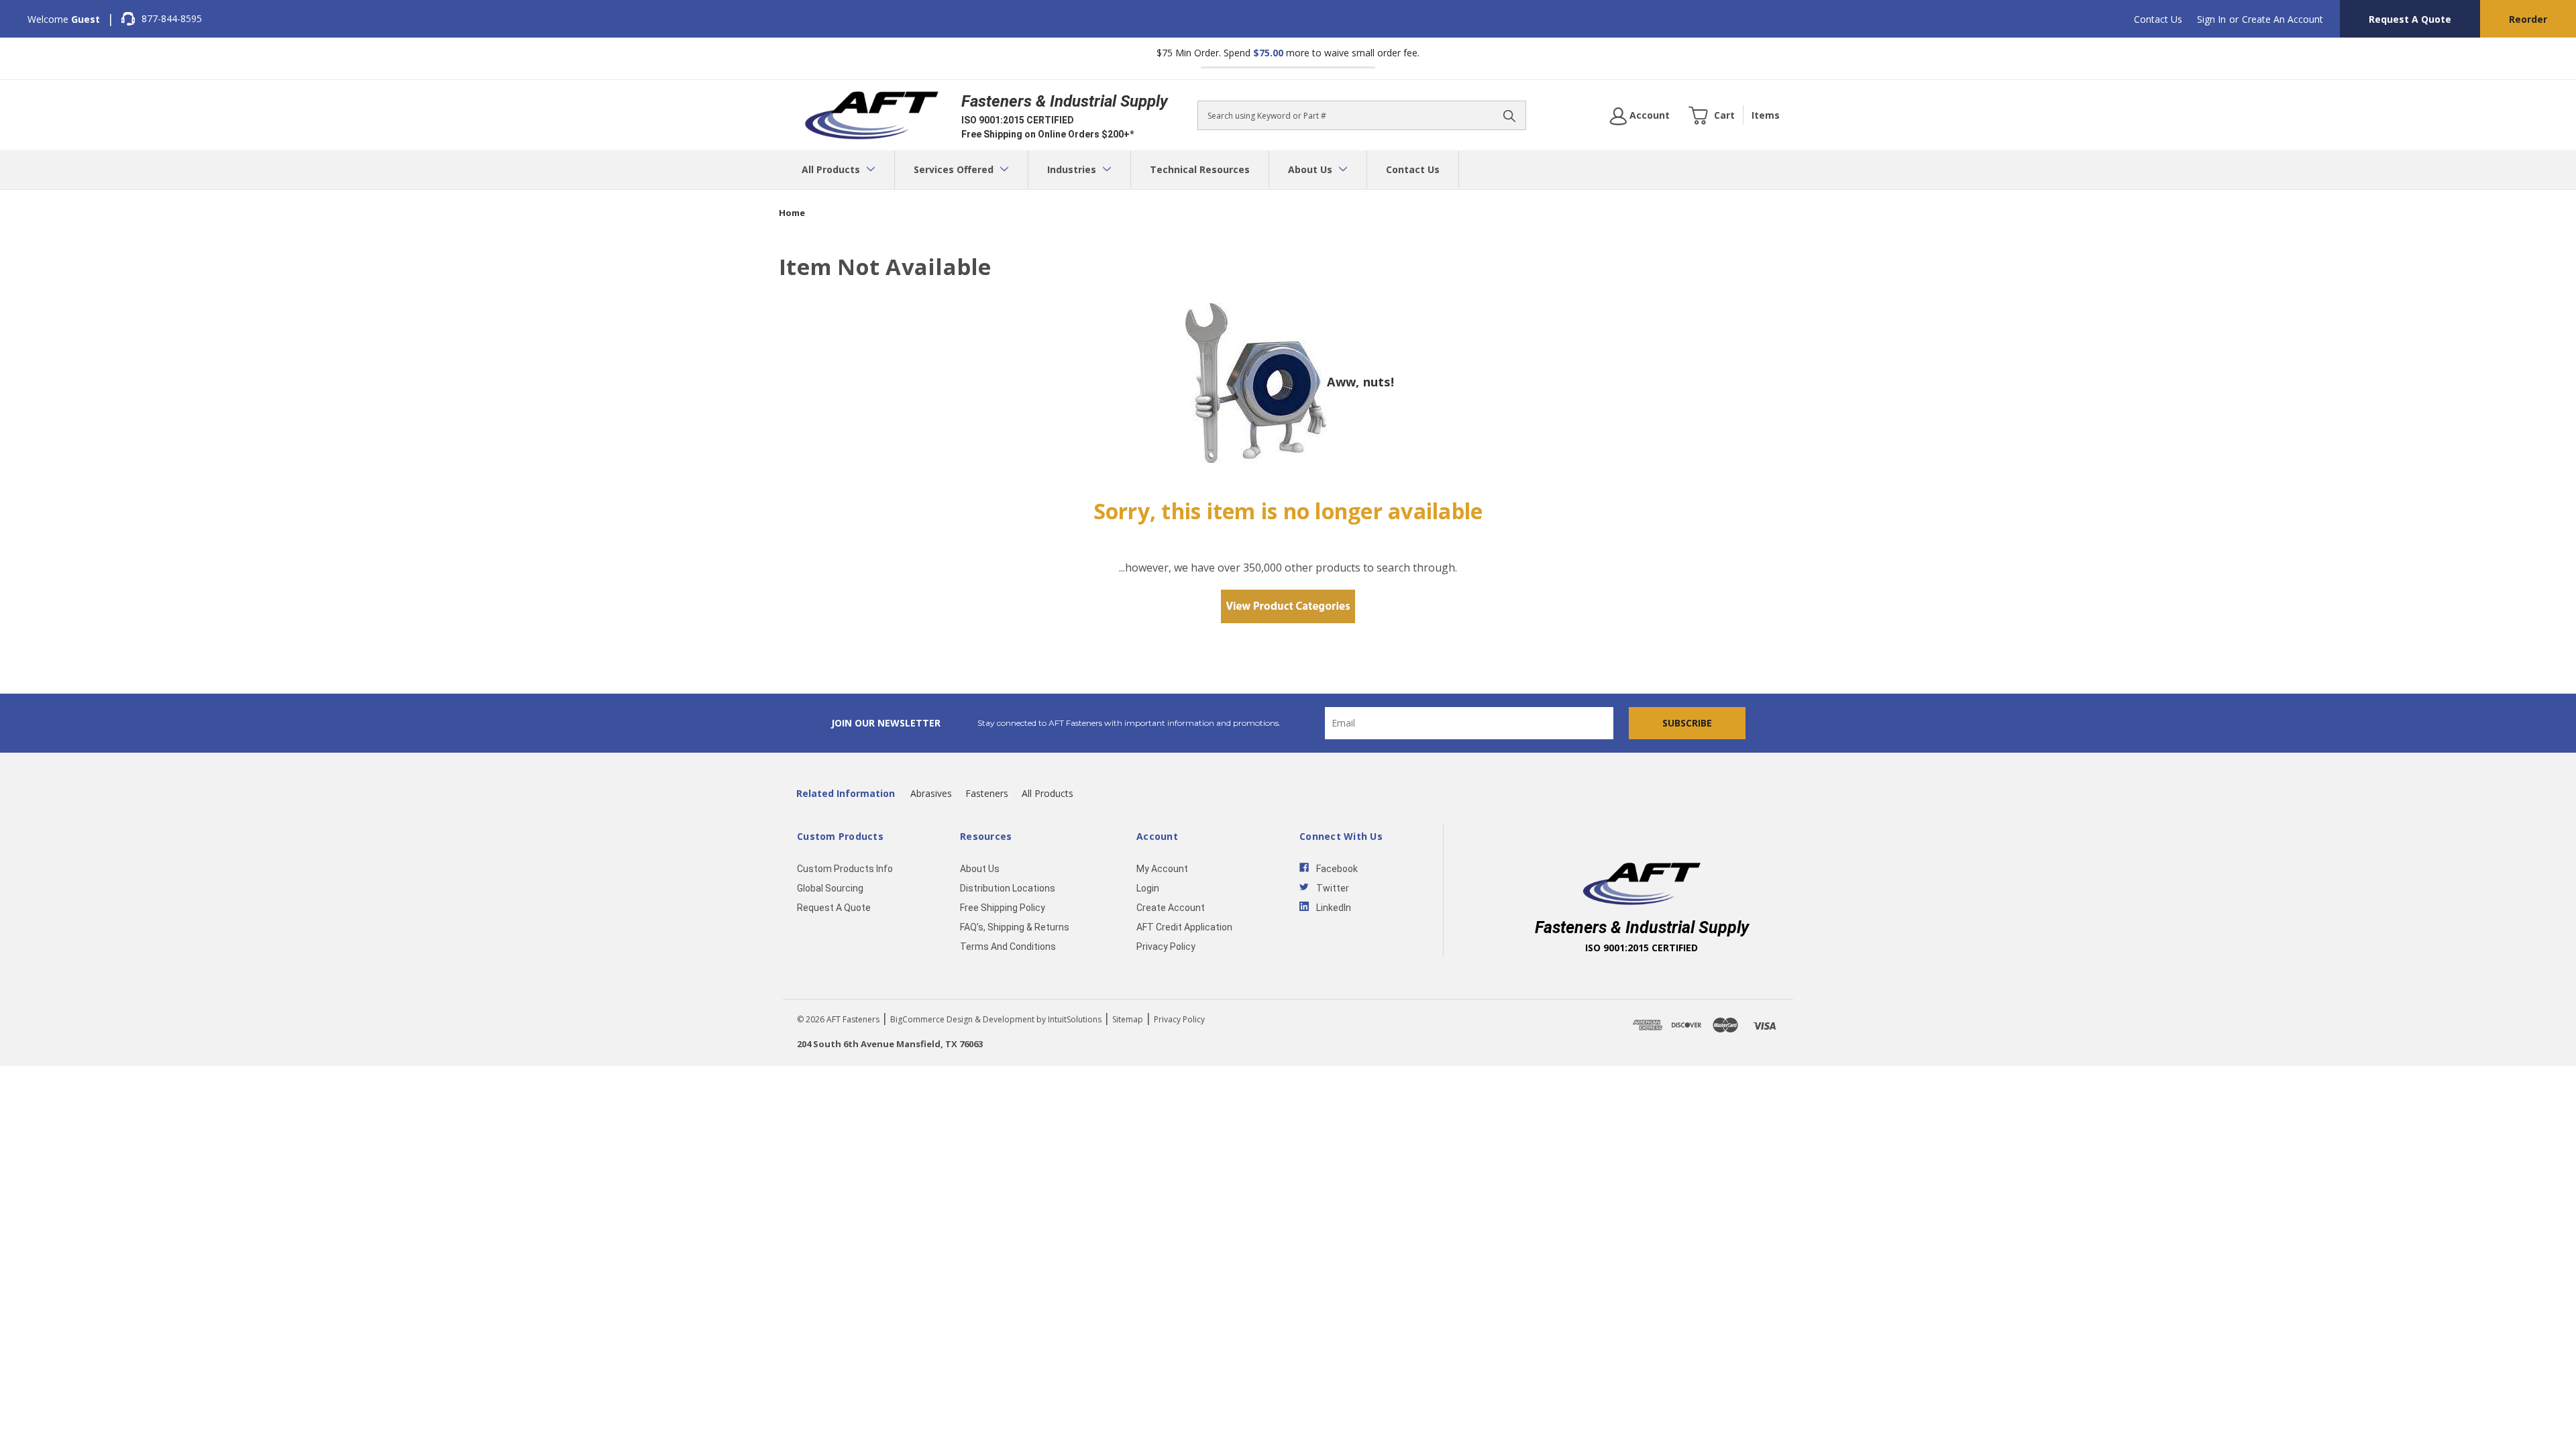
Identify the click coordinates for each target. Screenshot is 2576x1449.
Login (1148, 888)
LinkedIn (1334, 908)
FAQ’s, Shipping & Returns (1015, 927)
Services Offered (955, 169)
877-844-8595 (172, 18)
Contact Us (2158, 19)
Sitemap (1128, 1019)
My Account (1162, 869)
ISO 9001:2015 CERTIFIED (1018, 120)
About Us (1311, 169)
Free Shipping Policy (1003, 908)
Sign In (2211, 19)
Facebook (1337, 869)
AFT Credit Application (1184, 927)
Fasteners (987, 793)
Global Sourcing (830, 888)
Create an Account (2283, 19)
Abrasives (931, 793)
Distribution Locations (1008, 888)
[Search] (1509, 115)
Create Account (1171, 908)
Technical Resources (1200, 169)
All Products (832, 169)
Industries (1073, 169)
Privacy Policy (1166, 947)
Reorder (2528, 19)
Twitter (1333, 888)
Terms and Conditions (1008, 947)
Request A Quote (2410, 19)
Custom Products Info (845, 869)
